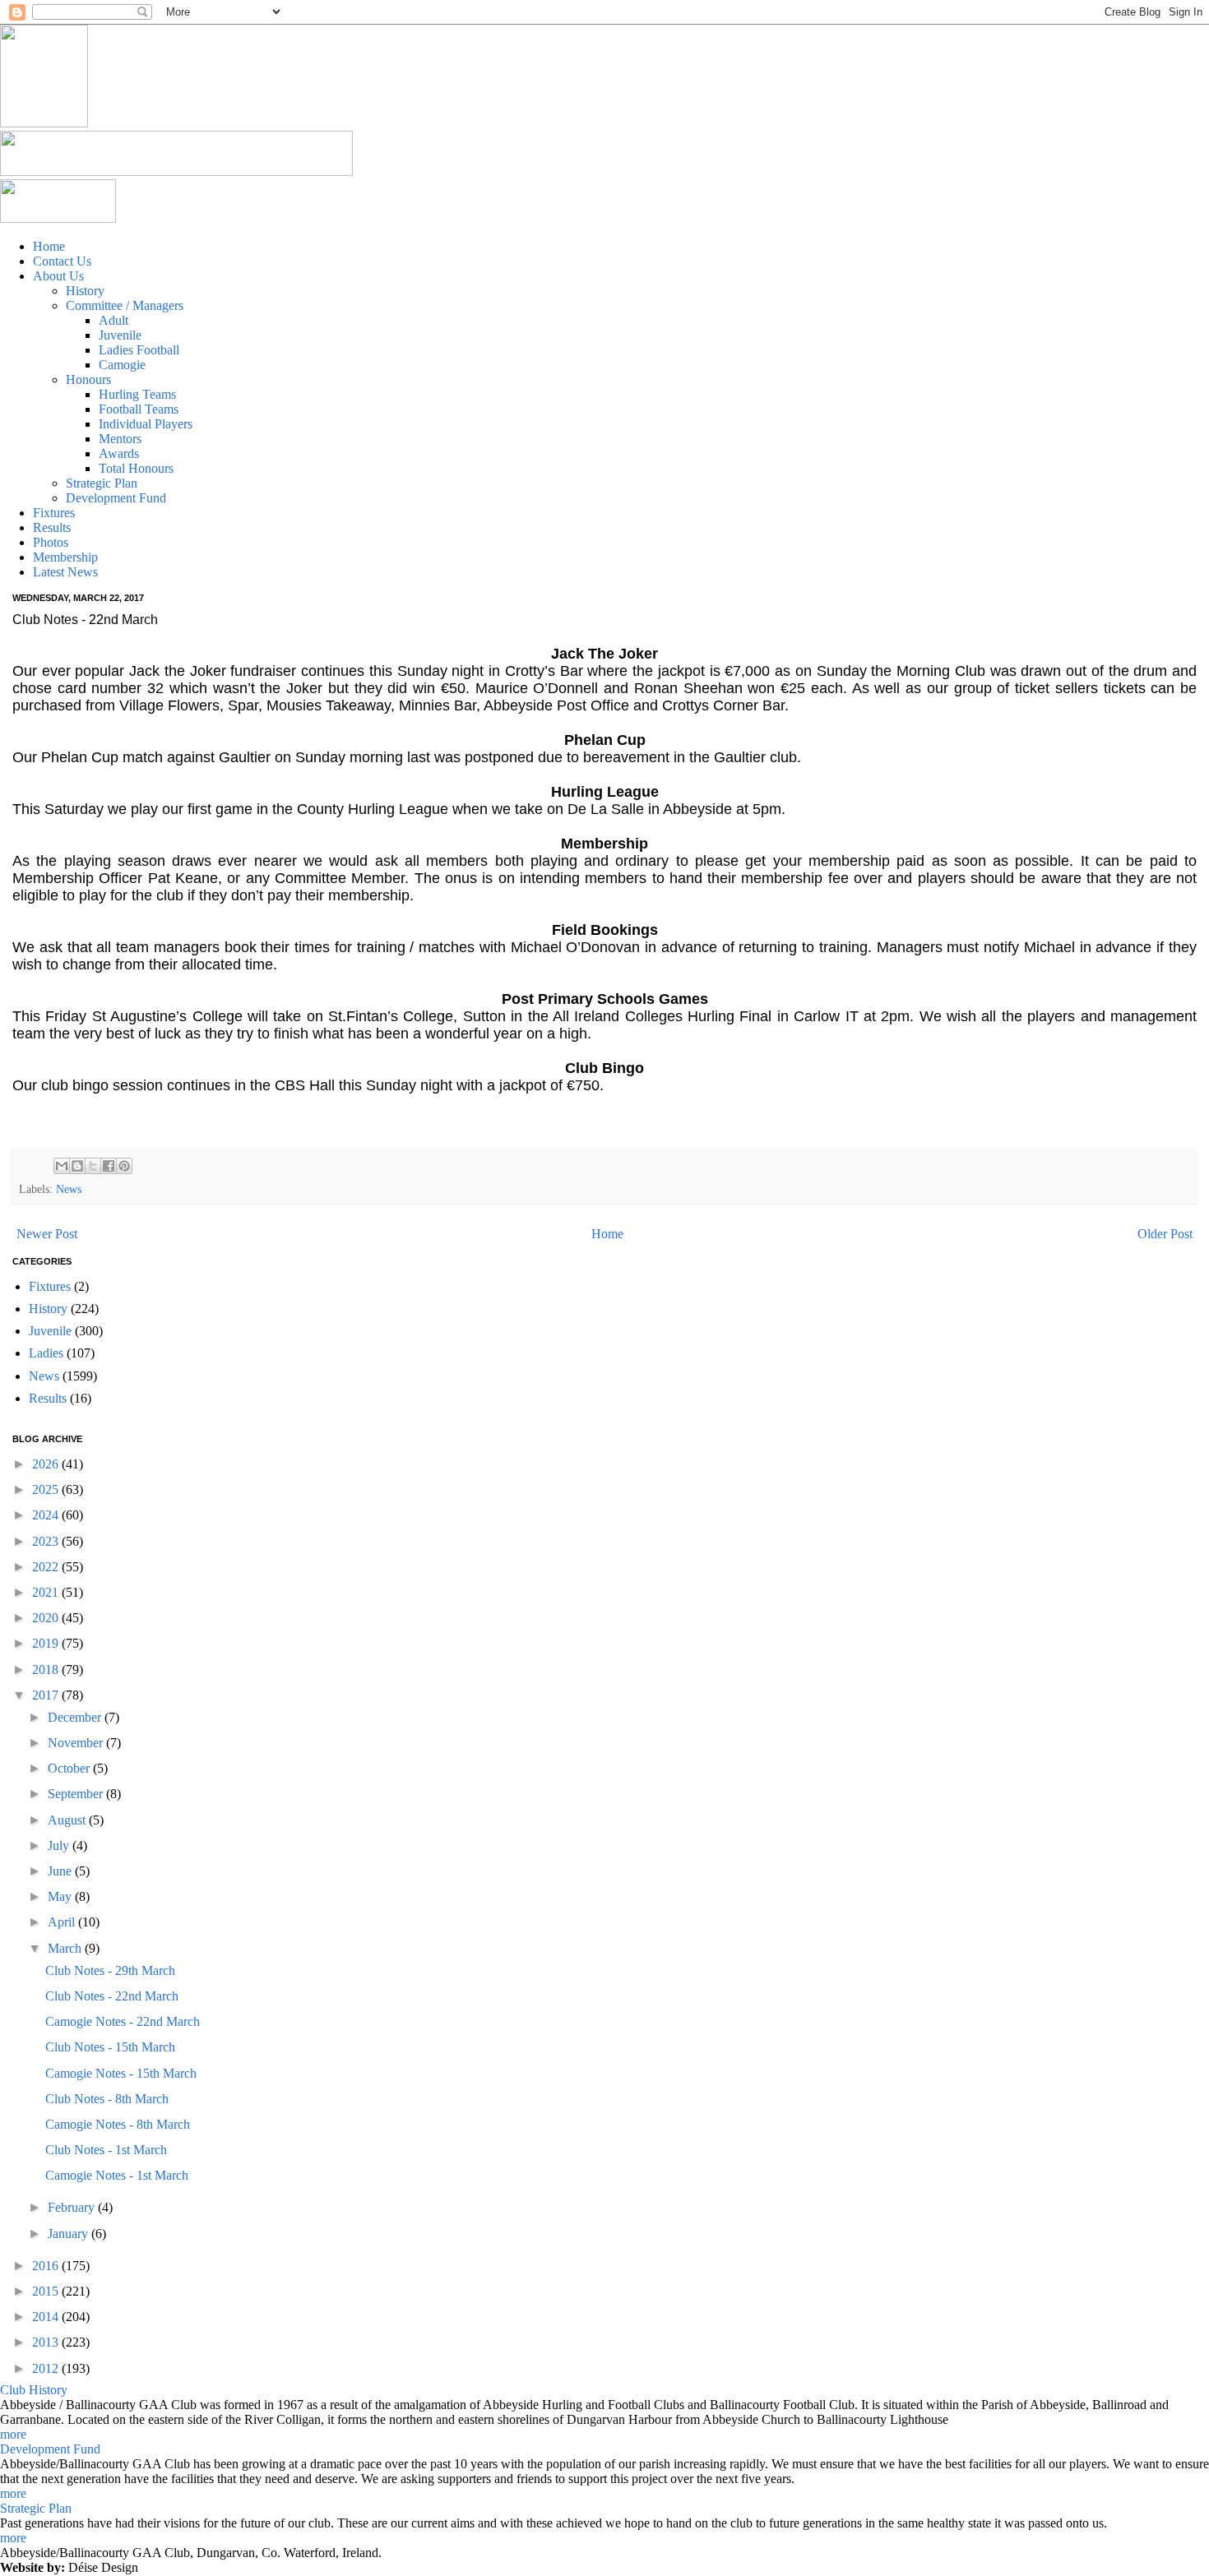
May (61, 1896)
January (69, 2234)
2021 (47, 1592)
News (69, 1189)
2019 (47, 1643)
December (76, 1717)
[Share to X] (93, 1166)
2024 (47, 1515)
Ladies (46, 1353)
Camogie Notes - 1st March (117, 2175)
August (68, 1820)
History (48, 1309)
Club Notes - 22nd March (112, 1996)
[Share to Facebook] (109, 1166)
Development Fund (50, 2449)
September (77, 1794)
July (60, 1845)
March (66, 1948)
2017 (47, 1695)
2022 (47, 1567)
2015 (47, 2291)
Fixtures (50, 1286)
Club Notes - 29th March (110, 1970)
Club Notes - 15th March (110, 2047)
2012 (47, 2368)
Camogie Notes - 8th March (118, 2124)
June (61, 1871)
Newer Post (47, 1234)
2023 (47, 1541)
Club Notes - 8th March (107, 2099)
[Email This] (62, 1166)
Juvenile (50, 1331)
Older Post (1165, 1234)
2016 (47, 2266)
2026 (47, 1464)
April (63, 1922)
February (73, 2207)
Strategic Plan (36, 2508)
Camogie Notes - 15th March (121, 2073)
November (77, 1743)
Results (48, 1398)
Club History (34, 2390)
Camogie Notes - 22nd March (123, 2021)
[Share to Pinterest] (124, 1166)
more (13, 2434)
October (70, 1768)
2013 (47, 2342)
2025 (47, 1489)
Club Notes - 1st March (106, 2150)
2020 (47, 1618)
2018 (47, 1670)
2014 (47, 2317)
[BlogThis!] (77, 1166)
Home (607, 1234)
